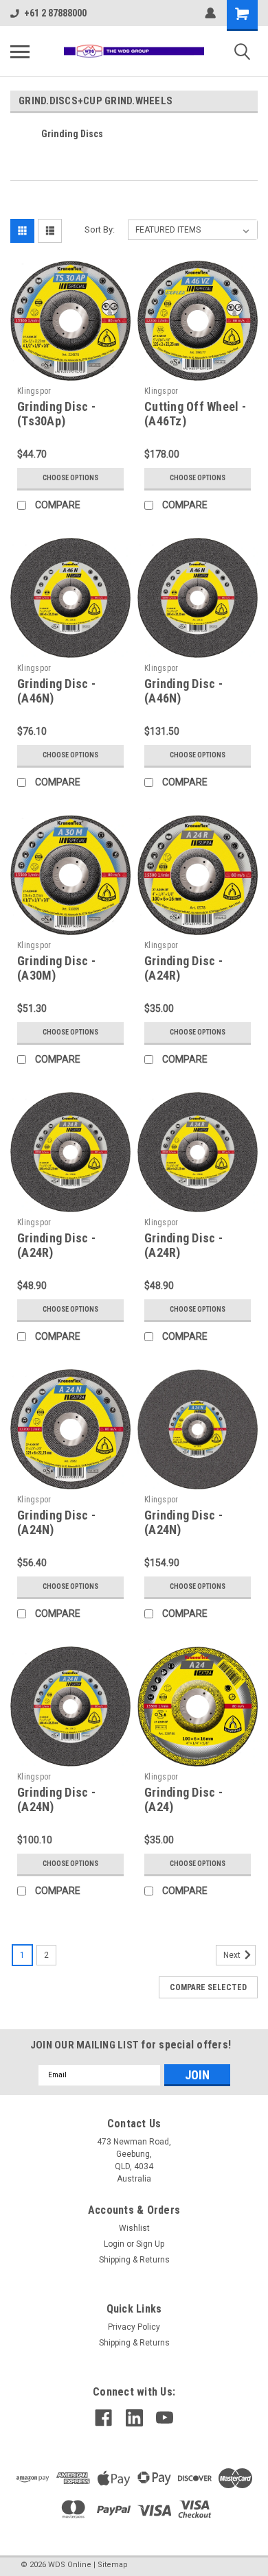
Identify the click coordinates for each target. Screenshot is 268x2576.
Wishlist (134, 2228)
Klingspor (34, 391)
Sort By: (100, 229)
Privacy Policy (134, 2327)
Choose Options (70, 478)
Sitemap (113, 2565)
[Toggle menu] (20, 51)
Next (233, 1955)
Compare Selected (208, 1987)
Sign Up (150, 2244)
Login (114, 2244)
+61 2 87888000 (55, 13)
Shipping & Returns (134, 2260)
